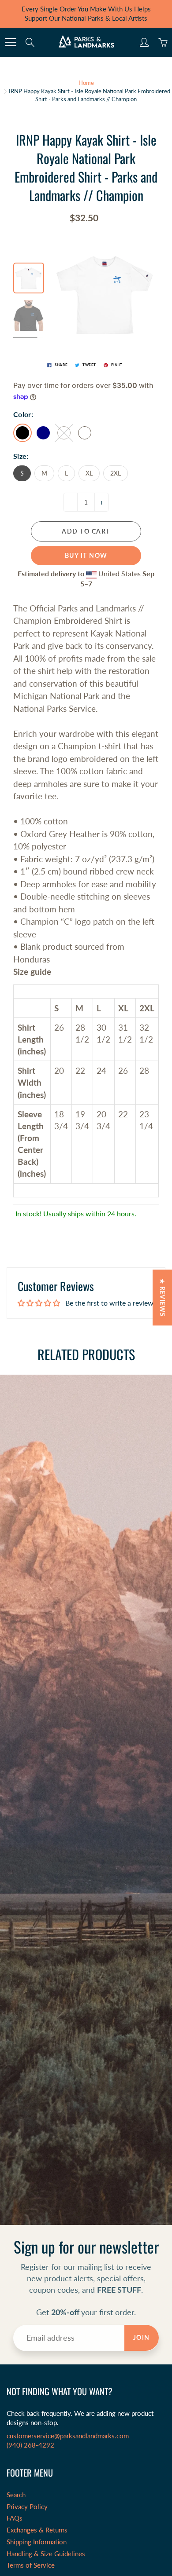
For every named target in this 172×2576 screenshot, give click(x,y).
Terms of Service (31, 2565)
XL (89, 473)
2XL (116, 473)
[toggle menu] (10, 42)
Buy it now (86, 555)
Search (16, 2495)
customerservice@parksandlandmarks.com (68, 2436)
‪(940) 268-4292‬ (30, 2445)
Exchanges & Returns (37, 2530)
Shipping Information (37, 2542)
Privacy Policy (27, 2507)
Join (142, 2337)
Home (86, 83)
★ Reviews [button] (163, 1297)
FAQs (15, 2518)
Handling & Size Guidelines (46, 2554)
